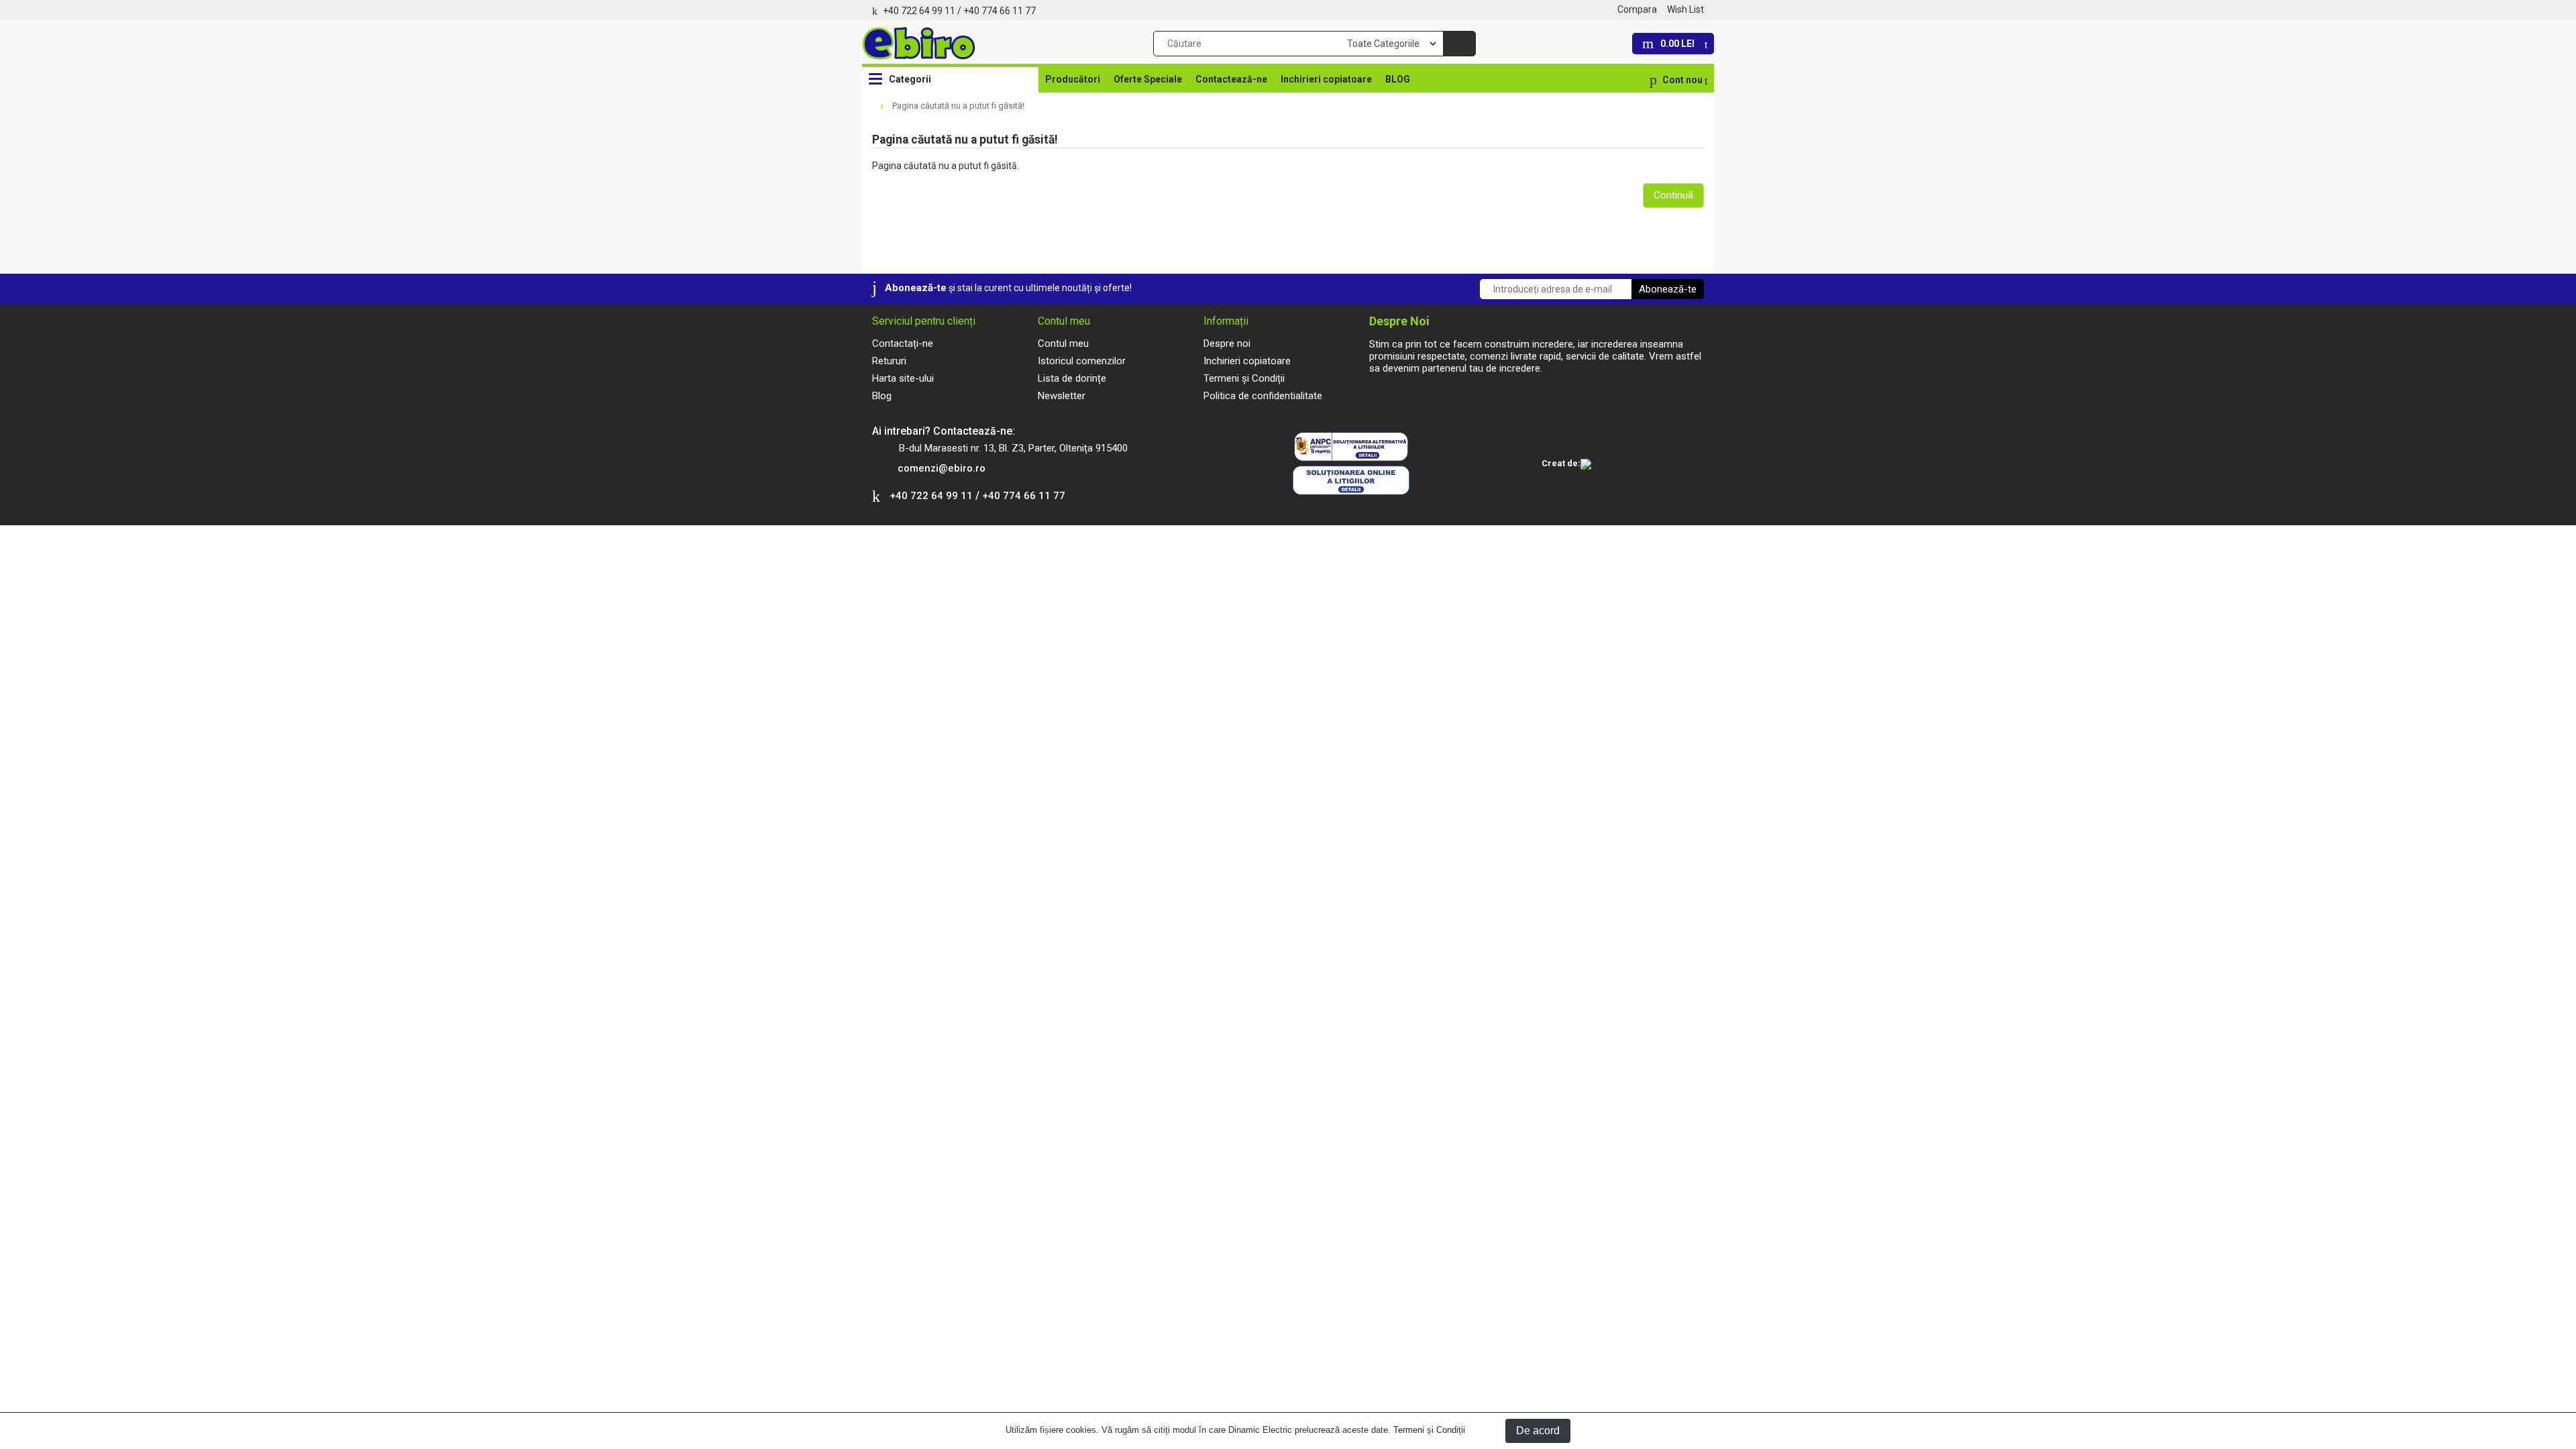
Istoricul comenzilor (1082, 361)
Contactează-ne (1231, 79)
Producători (1073, 79)
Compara (1637, 9)
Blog (882, 396)
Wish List (1685, 9)
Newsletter (1062, 396)
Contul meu (1063, 343)
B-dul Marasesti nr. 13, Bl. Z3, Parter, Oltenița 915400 (1013, 448)
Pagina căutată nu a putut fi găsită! (958, 106)
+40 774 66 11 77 (1000, 11)
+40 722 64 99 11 (919, 11)
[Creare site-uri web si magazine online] (1586, 465)
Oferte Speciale (1148, 79)
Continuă (1673, 195)
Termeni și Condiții (1429, 1430)
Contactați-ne (903, 343)
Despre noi (1227, 343)
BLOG (1398, 79)
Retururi (889, 361)
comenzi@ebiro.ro (942, 468)
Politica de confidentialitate (1263, 396)
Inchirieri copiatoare (1326, 79)
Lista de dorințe (1072, 378)
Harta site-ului (903, 378)
